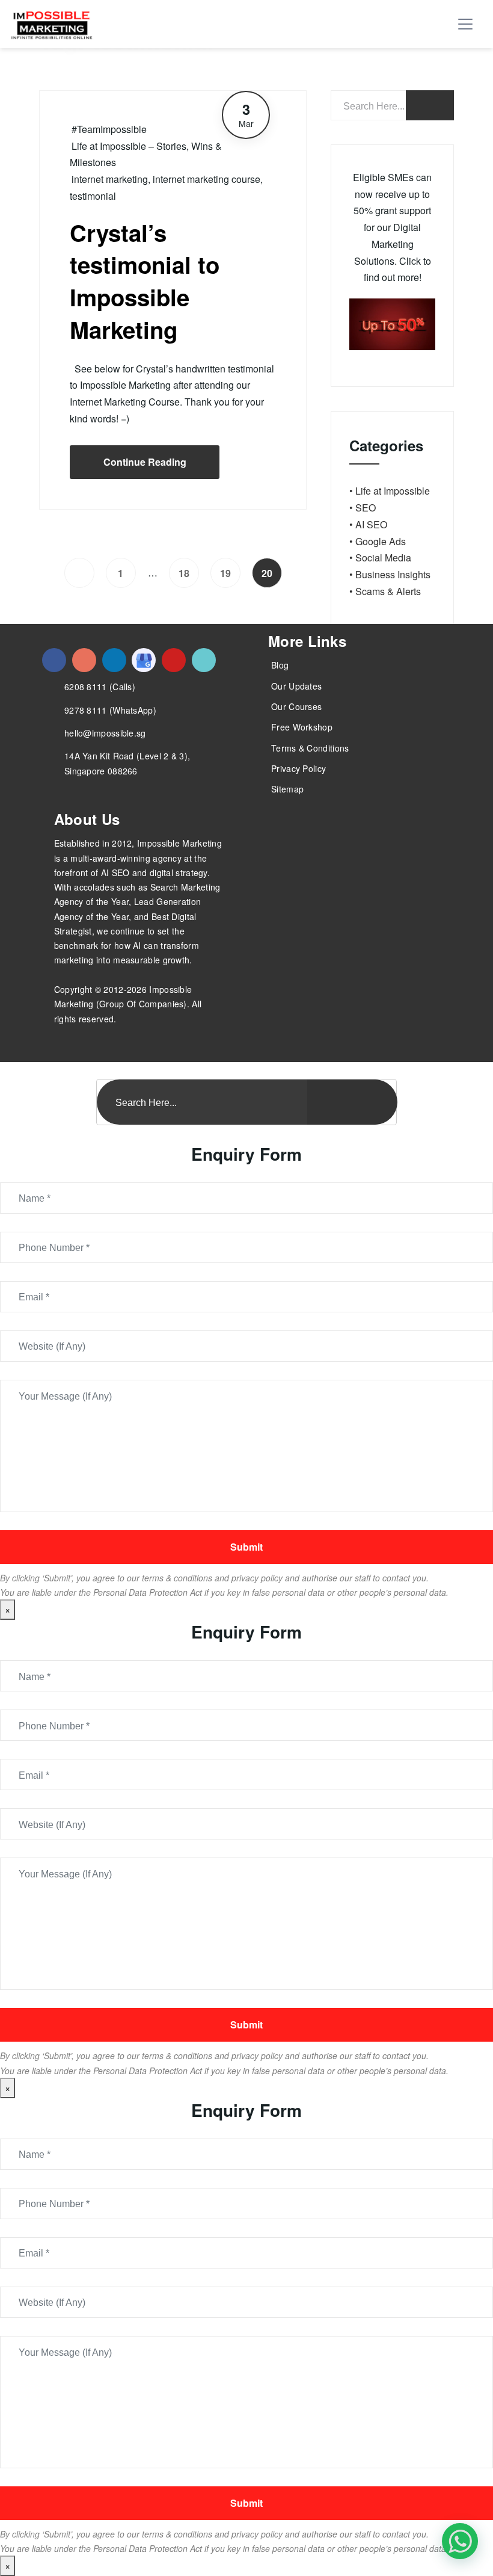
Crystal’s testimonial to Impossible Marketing (145, 281)
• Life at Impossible (390, 491)
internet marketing (110, 179)
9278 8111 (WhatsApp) (110, 710)
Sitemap (287, 789)
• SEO (363, 508)
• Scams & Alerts (385, 591)
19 (225, 573)
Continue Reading (145, 462)
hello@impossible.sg (105, 733)
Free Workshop (302, 727)
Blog (280, 665)
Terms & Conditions (310, 748)
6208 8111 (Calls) (100, 687)
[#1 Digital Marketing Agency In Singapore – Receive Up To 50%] (460, 2541)
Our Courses (296, 706)
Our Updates (296, 686)
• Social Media (380, 558)
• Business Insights (390, 574)
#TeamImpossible (109, 129)
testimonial (93, 196)
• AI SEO (368, 524)
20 (267, 573)
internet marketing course (207, 179)
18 (184, 573)
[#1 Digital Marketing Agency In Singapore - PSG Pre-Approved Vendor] (54, 660)
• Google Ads (378, 541)
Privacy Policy (299, 768)
